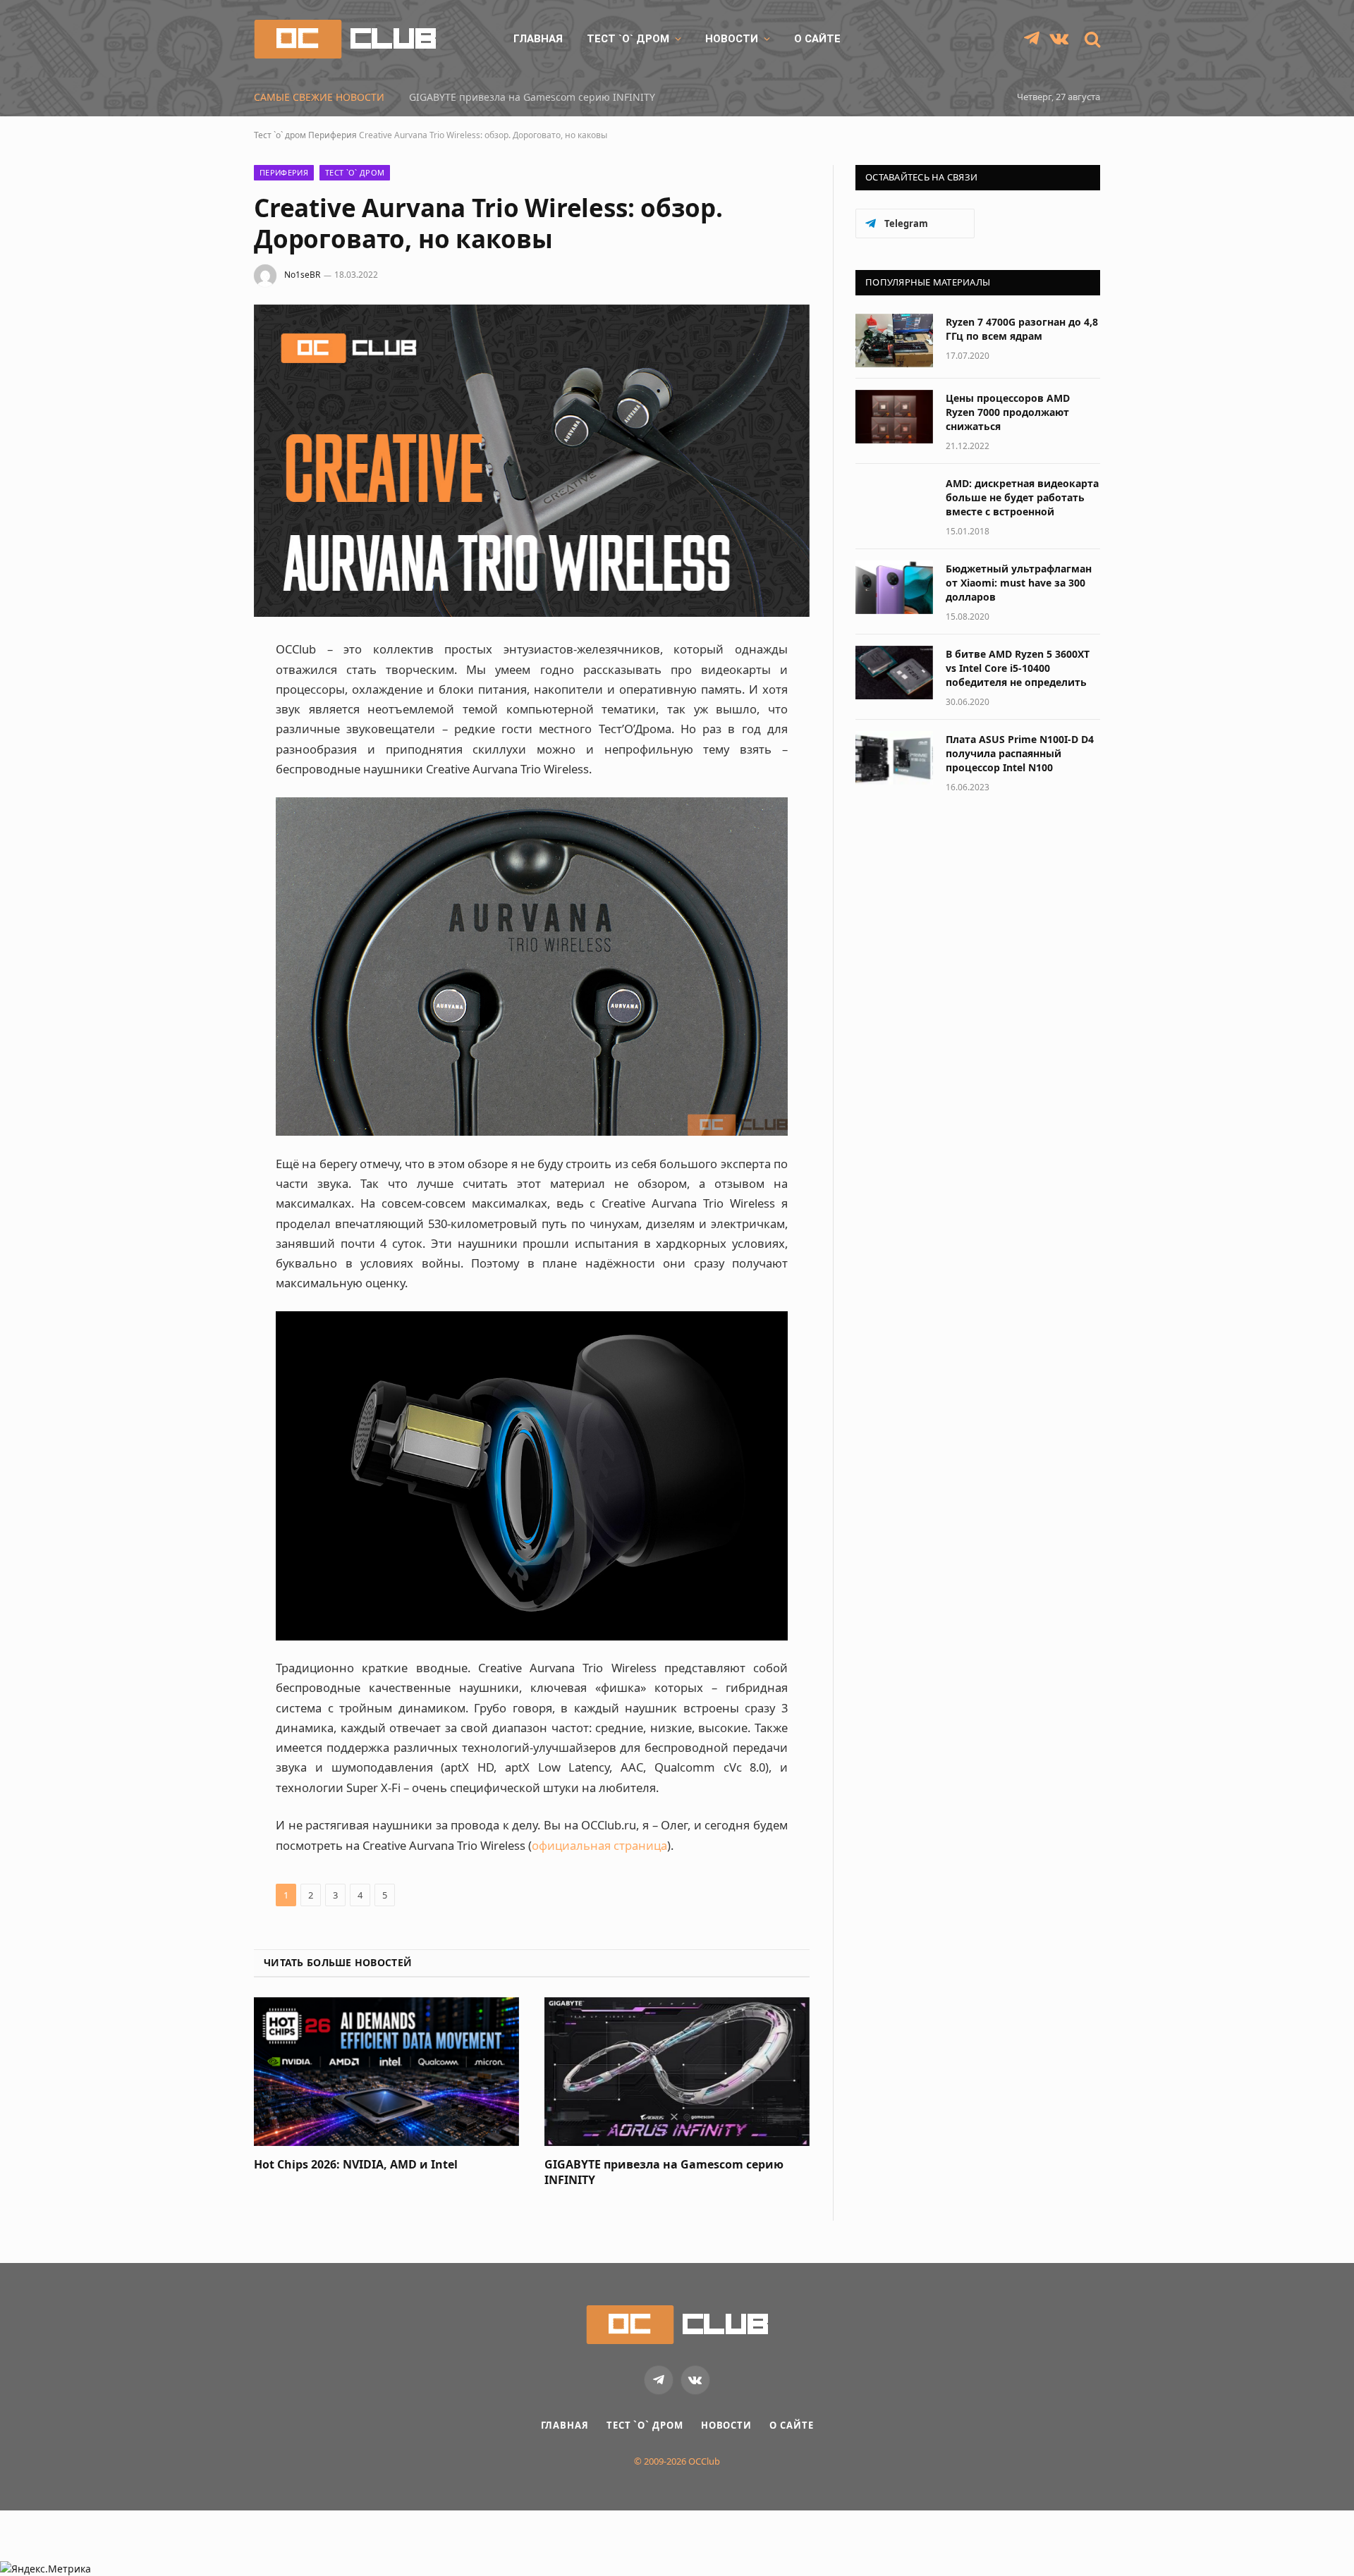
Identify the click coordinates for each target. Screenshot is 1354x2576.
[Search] (1091, 39)
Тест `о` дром (628, 39)
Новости (732, 39)
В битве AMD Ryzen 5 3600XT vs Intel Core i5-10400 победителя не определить (1018, 668)
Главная (538, 39)
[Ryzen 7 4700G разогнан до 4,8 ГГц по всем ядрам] (894, 341)
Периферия (333, 135)
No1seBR (302, 275)
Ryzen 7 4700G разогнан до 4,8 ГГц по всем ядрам (1022, 329)
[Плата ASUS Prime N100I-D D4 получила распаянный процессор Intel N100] (894, 758)
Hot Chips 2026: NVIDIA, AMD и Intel (356, 2165)
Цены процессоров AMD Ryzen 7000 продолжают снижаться (1008, 412)
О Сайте (817, 39)
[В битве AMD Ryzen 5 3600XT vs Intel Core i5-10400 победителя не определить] (894, 673)
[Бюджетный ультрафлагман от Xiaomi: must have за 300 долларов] (894, 587)
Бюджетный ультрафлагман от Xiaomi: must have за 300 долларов (1019, 583)
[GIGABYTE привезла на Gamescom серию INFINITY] (677, 2072)
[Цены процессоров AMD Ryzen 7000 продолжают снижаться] (894, 417)
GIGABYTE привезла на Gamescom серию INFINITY (532, 97)
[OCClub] (345, 39)
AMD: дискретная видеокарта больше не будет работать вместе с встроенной (1022, 497)
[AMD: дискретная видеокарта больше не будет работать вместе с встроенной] (894, 502)
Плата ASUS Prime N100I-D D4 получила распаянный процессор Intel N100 (1020, 753)
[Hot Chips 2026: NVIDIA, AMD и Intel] (386, 2072)
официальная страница (599, 1845)
